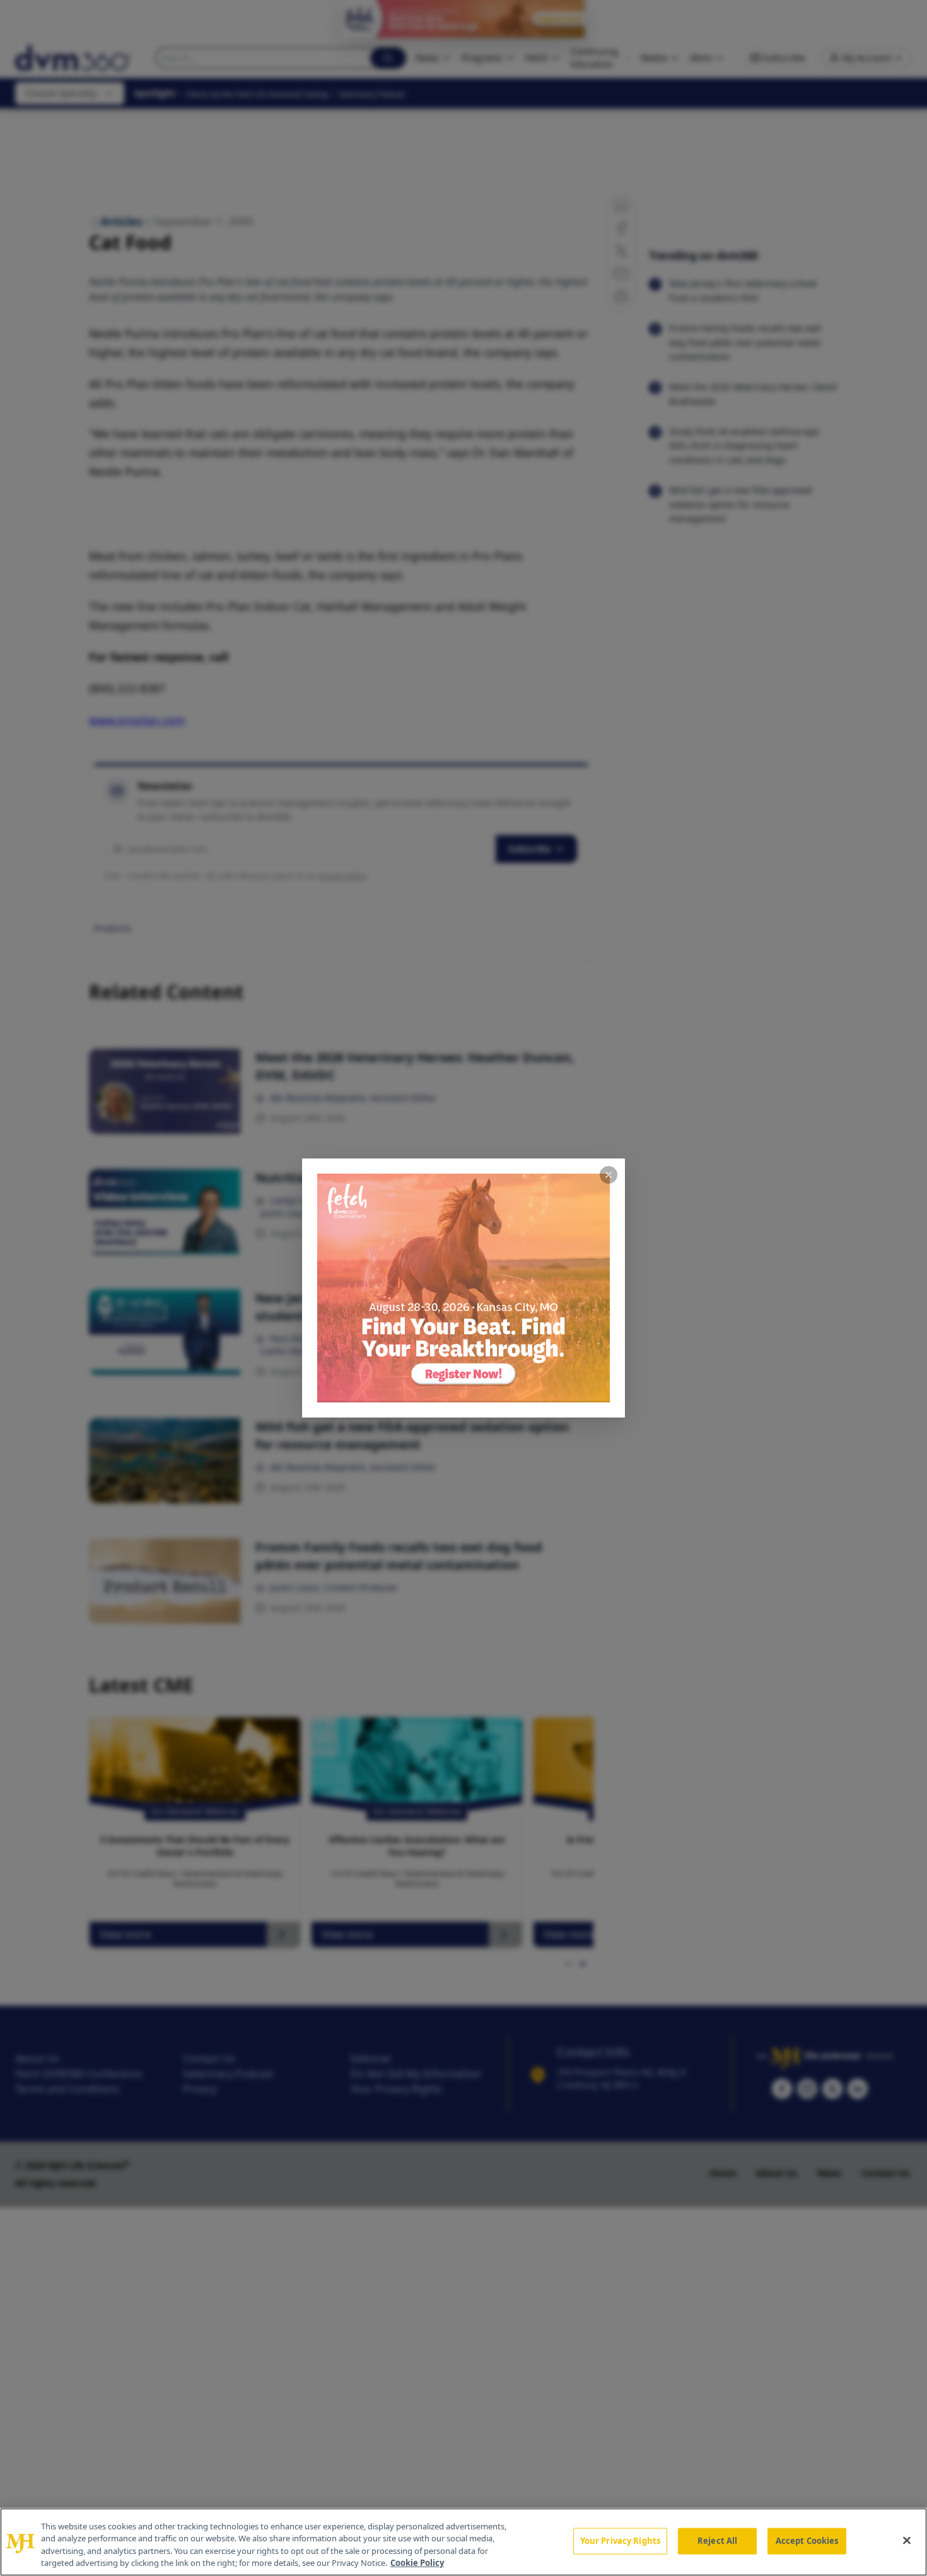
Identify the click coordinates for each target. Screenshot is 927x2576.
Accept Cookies (807, 2541)
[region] (463, 2542)
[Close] (907, 2540)
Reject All (717, 2541)
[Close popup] (609, 1175)
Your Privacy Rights (620, 2541)
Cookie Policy (417, 2563)
